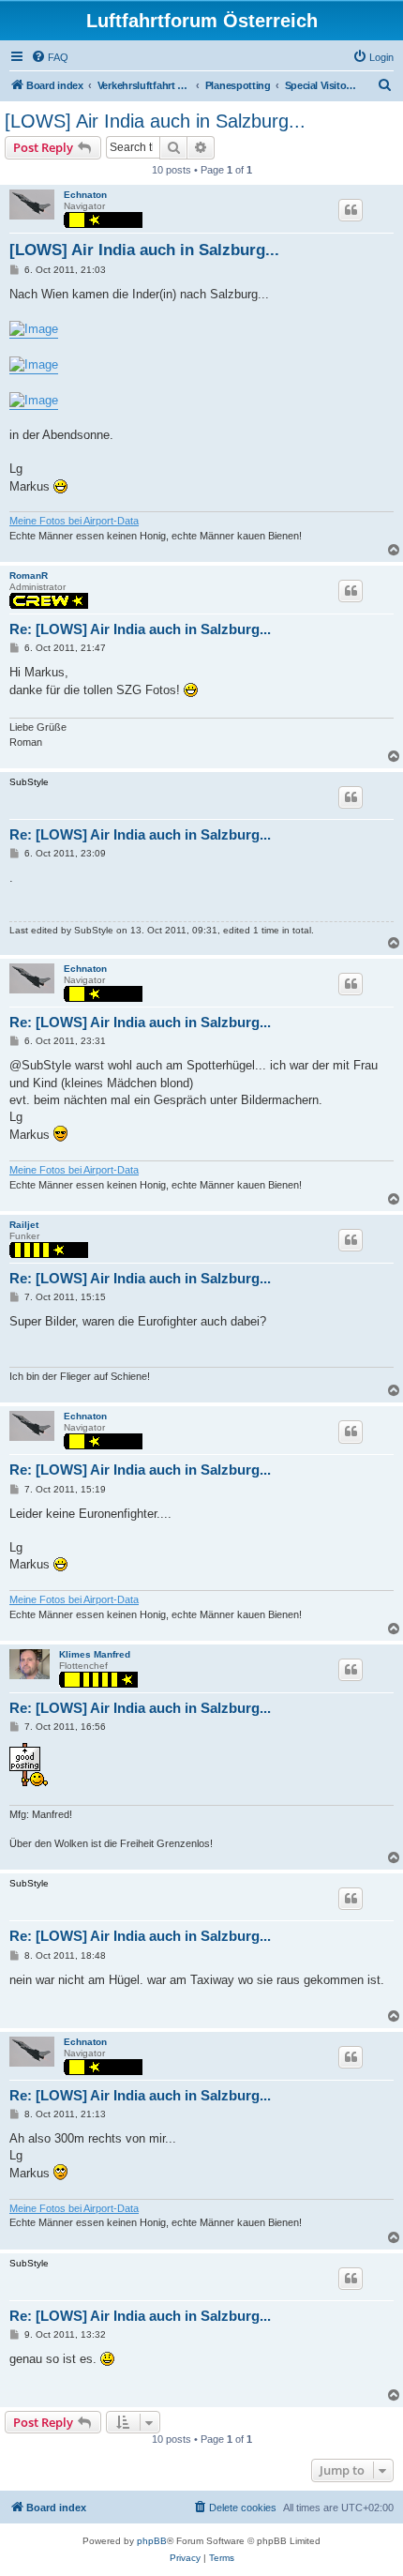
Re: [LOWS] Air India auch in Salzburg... (140, 629)
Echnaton (85, 195)
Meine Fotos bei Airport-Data (74, 521)
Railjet (24, 1225)
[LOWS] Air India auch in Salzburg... (155, 121)
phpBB (152, 2541)
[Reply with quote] (351, 210)
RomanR (29, 576)
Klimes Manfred (95, 1654)
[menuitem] (50, 57)
